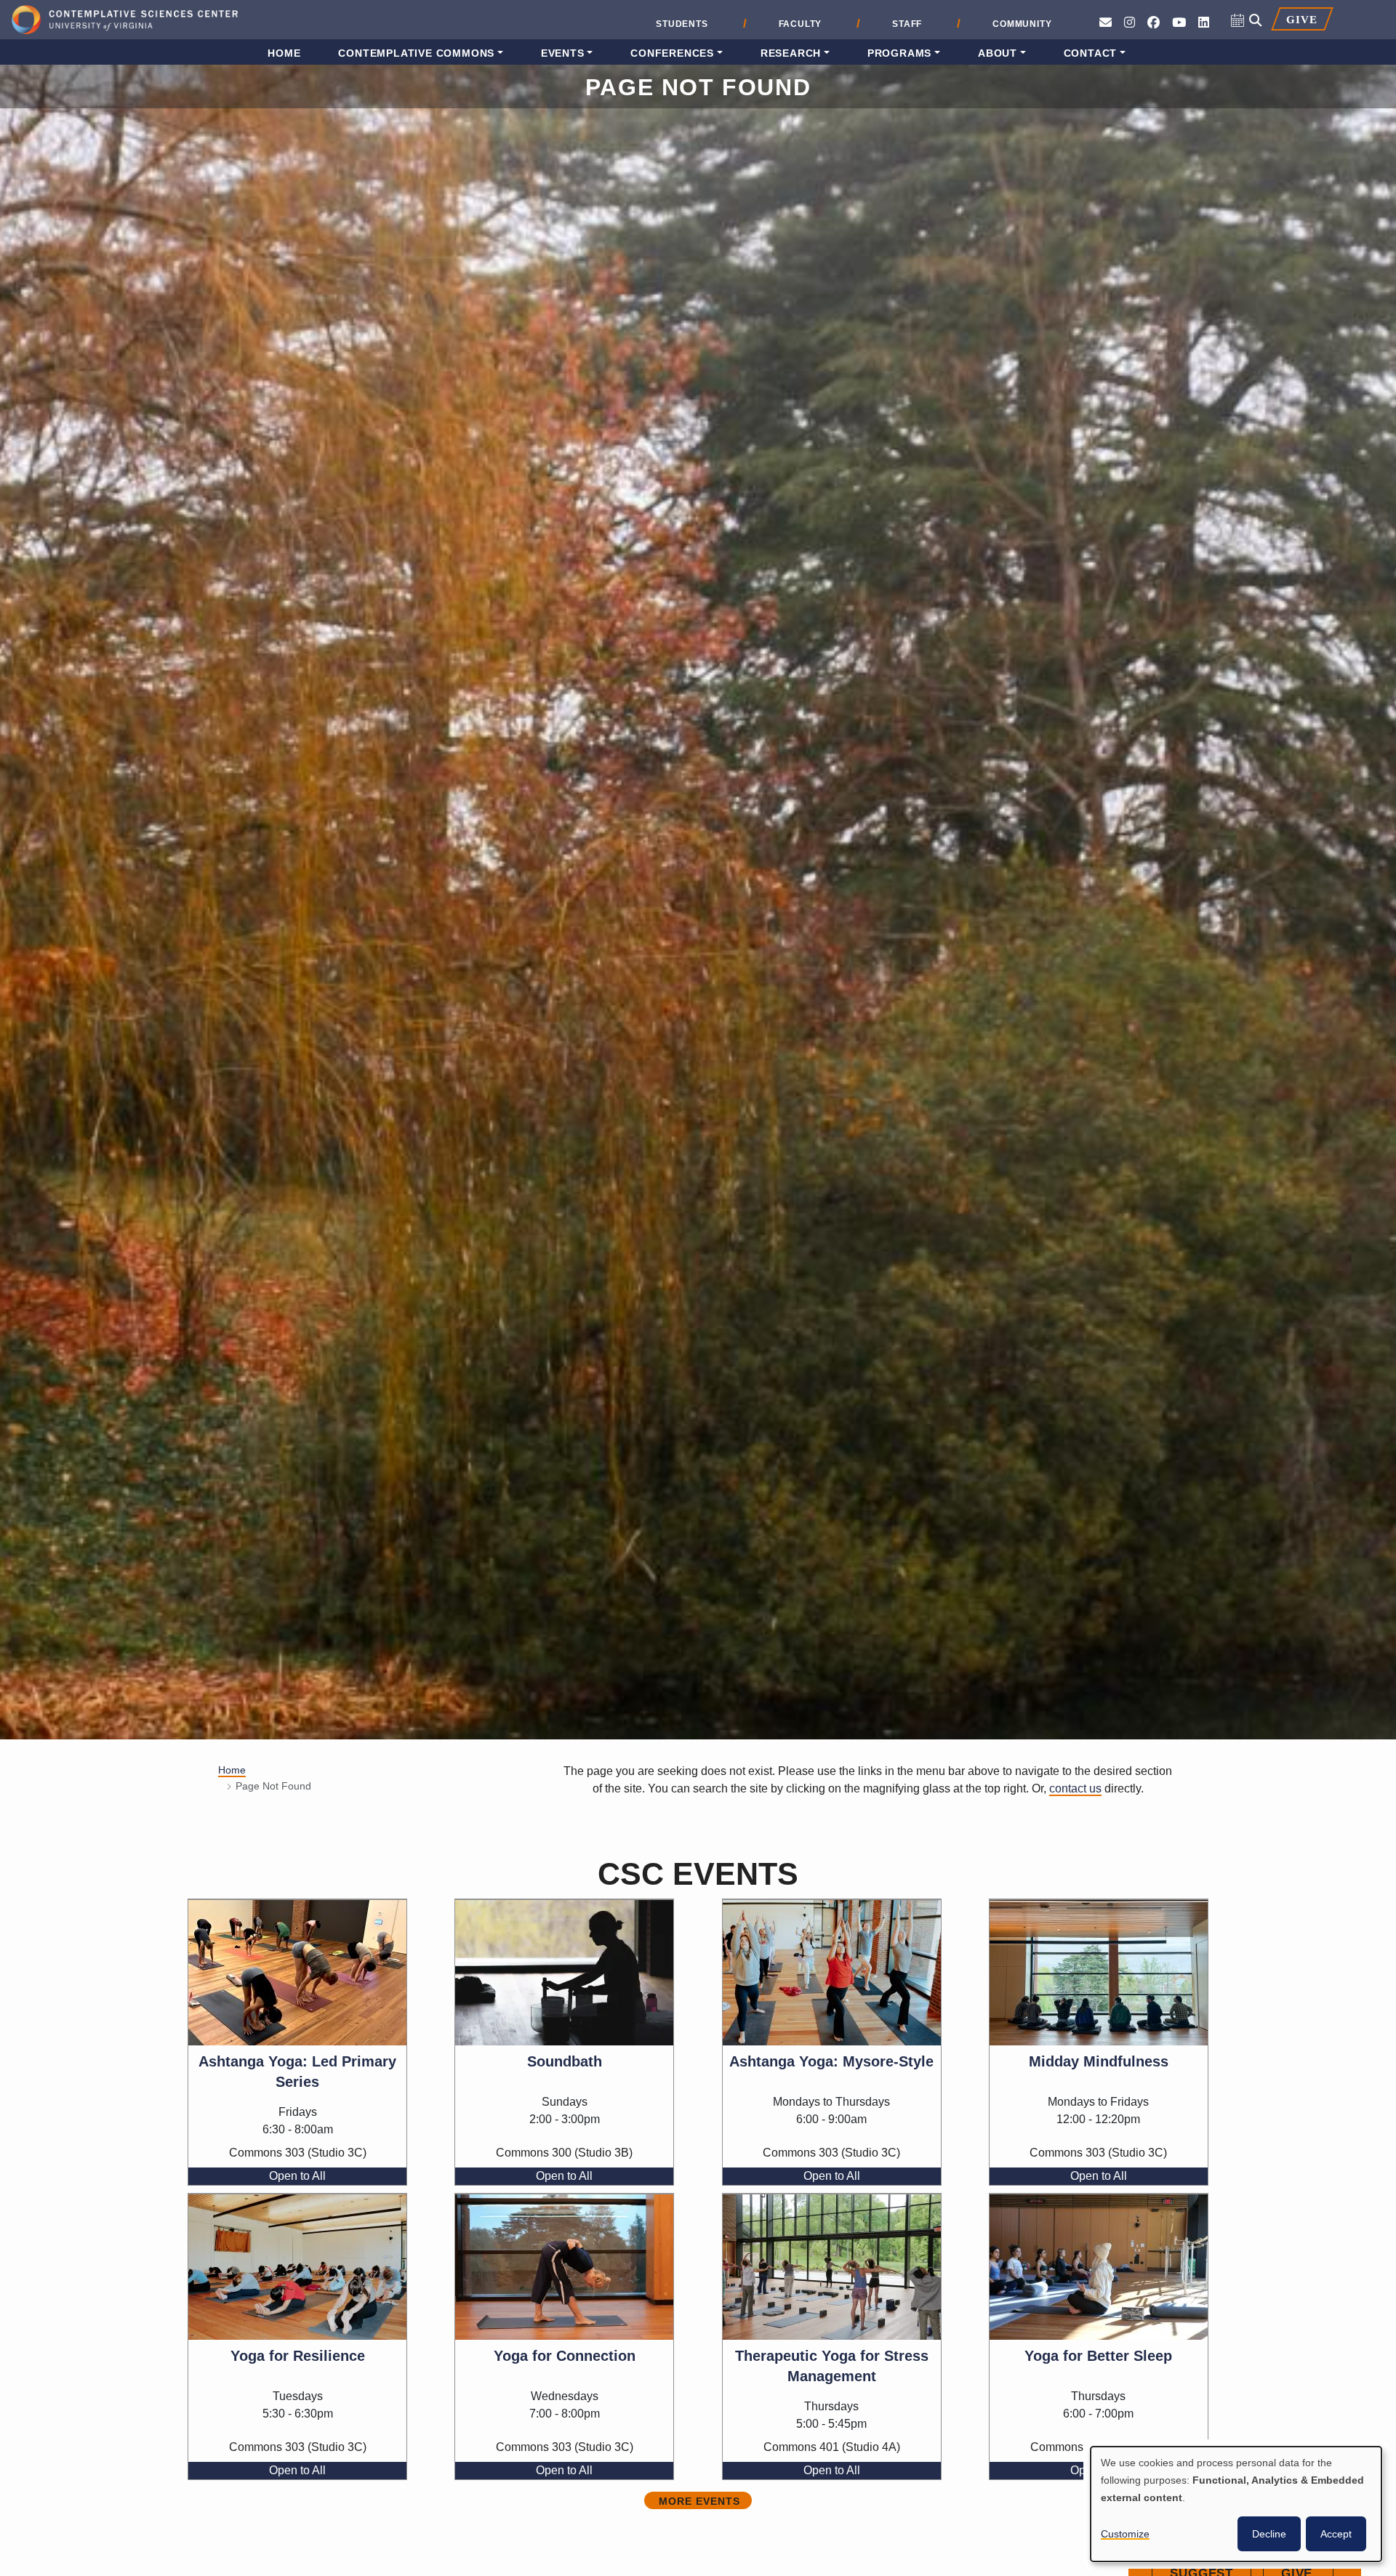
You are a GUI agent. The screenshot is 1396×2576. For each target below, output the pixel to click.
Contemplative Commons (416, 53)
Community (1022, 24)
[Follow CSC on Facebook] (1154, 23)
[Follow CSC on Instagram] (1130, 23)
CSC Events (698, 1874)
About (998, 53)
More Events (699, 2501)
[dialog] (1236, 2504)
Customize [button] (1125, 2534)
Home (284, 53)
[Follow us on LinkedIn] (1204, 23)
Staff (907, 24)
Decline (1269, 2534)
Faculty (801, 24)
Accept (1336, 2534)
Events (563, 53)
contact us (1075, 1788)
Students (682, 24)
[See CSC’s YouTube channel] (1179, 23)
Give (1301, 19)
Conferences (672, 53)
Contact (1091, 53)
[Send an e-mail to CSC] (1106, 23)
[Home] (125, 21)
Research (791, 53)
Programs (899, 53)
